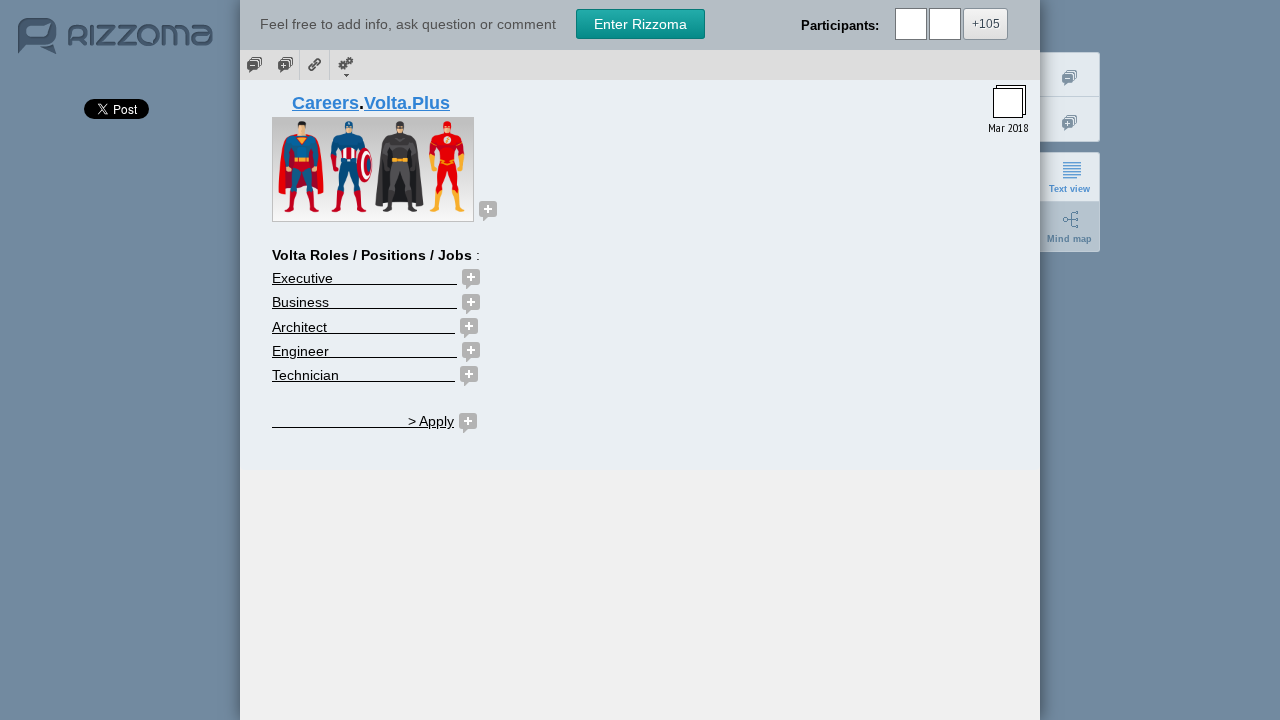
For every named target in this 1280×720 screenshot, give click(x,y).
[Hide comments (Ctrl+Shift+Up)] (255, 65)
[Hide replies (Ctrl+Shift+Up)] (1070, 74)
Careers (325, 103)
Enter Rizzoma (640, 24)
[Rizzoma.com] (115, 44)
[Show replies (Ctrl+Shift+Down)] (1070, 119)
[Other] (345, 65)
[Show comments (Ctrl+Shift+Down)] (285, 65)
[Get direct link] (315, 65)
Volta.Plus (407, 103)
